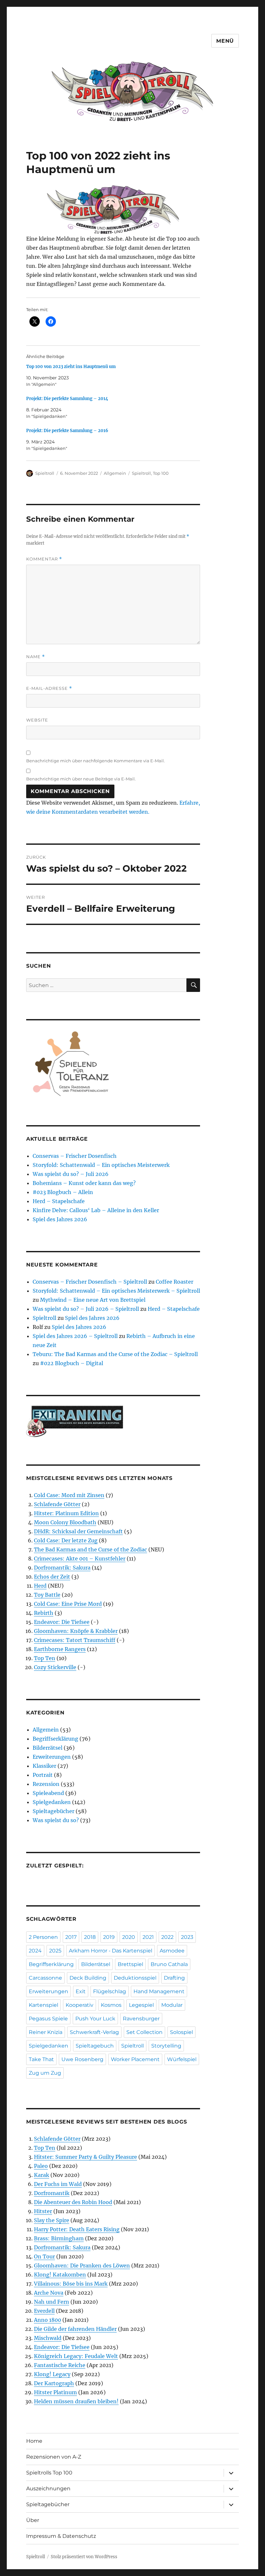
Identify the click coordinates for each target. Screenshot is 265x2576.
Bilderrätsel (48, 1748)
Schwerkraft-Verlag (94, 2032)
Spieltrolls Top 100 (49, 2473)
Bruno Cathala (169, 1964)
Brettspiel (130, 1964)
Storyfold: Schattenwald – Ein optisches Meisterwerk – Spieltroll (116, 1291)
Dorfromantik (52, 2193)
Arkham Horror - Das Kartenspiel (111, 1951)
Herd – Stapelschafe (59, 1201)
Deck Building (88, 1978)
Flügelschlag (110, 1991)
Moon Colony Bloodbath (65, 1522)
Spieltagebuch (95, 2046)
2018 (90, 1937)
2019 (109, 1937)
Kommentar (44, 559)
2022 (167, 1937)
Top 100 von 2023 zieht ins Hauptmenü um (71, 367)
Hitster (43, 2211)
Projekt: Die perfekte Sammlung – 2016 (67, 431)
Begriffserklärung (55, 1739)
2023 (187, 1937)
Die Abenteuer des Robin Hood (73, 2202)
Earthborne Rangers (60, 1649)
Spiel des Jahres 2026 (60, 1219)
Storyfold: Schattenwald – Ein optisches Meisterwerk (101, 1165)
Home (34, 2441)
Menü (225, 41)
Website (37, 720)
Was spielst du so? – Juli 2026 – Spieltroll (86, 1309)
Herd (40, 1586)
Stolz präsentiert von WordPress (84, 2557)
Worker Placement (135, 2059)
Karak (42, 2175)
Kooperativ (79, 2005)
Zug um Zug (45, 2073)
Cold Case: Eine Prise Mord (68, 1604)
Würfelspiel (182, 2059)
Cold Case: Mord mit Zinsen (69, 1495)
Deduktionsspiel (135, 1978)
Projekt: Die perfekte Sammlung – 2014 (67, 399)
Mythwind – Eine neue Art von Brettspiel (93, 1300)
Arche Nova (49, 2293)
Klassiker (44, 1766)
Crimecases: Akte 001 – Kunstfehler (80, 1559)
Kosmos (111, 2005)
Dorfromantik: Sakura (62, 1568)
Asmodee (172, 1951)
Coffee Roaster (175, 1282)
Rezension (46, 1784)
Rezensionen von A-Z (54, 2457)
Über (33, 2520)
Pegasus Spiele (48, 2019)
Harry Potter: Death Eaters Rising (77, 2229)
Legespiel (141, 2005)
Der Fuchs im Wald (58, 2184)
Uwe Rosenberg (82, 2059)
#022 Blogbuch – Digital (72, 1363)
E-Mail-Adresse (49, 688)
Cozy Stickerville (55, 1667)
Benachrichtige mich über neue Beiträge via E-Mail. (81, 779)
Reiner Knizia (46, 2032)
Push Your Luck (95, 2019)
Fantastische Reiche (60, 2365)
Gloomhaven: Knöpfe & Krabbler (76, 1631)
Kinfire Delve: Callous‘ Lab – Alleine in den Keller (96, 1210)
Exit (81, 1991)
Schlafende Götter (57, 1504)
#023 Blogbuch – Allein (63, 1192)
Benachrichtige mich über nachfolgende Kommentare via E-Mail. (95, 761)
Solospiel (181, 2032)
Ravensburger (141, 2019)
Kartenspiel (43, 2005)
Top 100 (161, 473)
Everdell (44, 2311)
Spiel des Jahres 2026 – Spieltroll (75, 1336)
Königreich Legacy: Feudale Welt (76, 2356)
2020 (129, 1937)
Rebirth (44, 1613)
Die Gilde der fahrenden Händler (75, 2329)
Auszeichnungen (48, 2489)
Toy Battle (47, 1595)
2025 (55, 1951)
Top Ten (45, 1658)
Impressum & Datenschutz (61, 2536)
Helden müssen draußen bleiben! (76, 2401)
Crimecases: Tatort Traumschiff (75, 1640)
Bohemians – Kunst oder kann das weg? (84, 1183)
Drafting (174, 1978)
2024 (35, 1951)
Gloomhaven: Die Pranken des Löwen (82, 2266)
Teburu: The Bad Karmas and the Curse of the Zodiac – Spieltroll (115, 1354)
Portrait (43, 1775)
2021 (148, 1937)
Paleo (41, 2166)
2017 (71, 1937)
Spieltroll (45, 473)
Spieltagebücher (53, 1811)
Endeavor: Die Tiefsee (62, 1622)
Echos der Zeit (52, 1577)
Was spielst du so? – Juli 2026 (71, 1174)
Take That (41, 2059)
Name (36, 657)
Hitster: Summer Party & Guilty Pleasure (85, 2157)
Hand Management (159, 1991)
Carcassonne (45, 1978)
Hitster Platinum (55, 2392)
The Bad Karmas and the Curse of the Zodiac (90, 1549)
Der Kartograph (54, 2383)
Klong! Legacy (52, 2374)
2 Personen (43, 1937)
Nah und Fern (52, 2302)
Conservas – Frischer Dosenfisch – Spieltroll (90, 1282)
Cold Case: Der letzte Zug (66, 1540)
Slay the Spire (52, 2220)
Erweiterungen (52, 1757)
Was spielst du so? (56, 1820)
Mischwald (48, 2338)
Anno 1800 (48, 2320)
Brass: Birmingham (59, 2238)
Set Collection (144, 2032)
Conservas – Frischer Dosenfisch (75, 1156)
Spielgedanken (52, 1802)
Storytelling (166, 2046)
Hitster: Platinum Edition (66, 1513)
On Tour (44, 2256)
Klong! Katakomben (60, 2275)
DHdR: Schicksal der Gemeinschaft (78, 1531)
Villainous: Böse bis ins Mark (71, 2284)
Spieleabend (48, 1793)
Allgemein (115, 473)
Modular (172, 2005)
